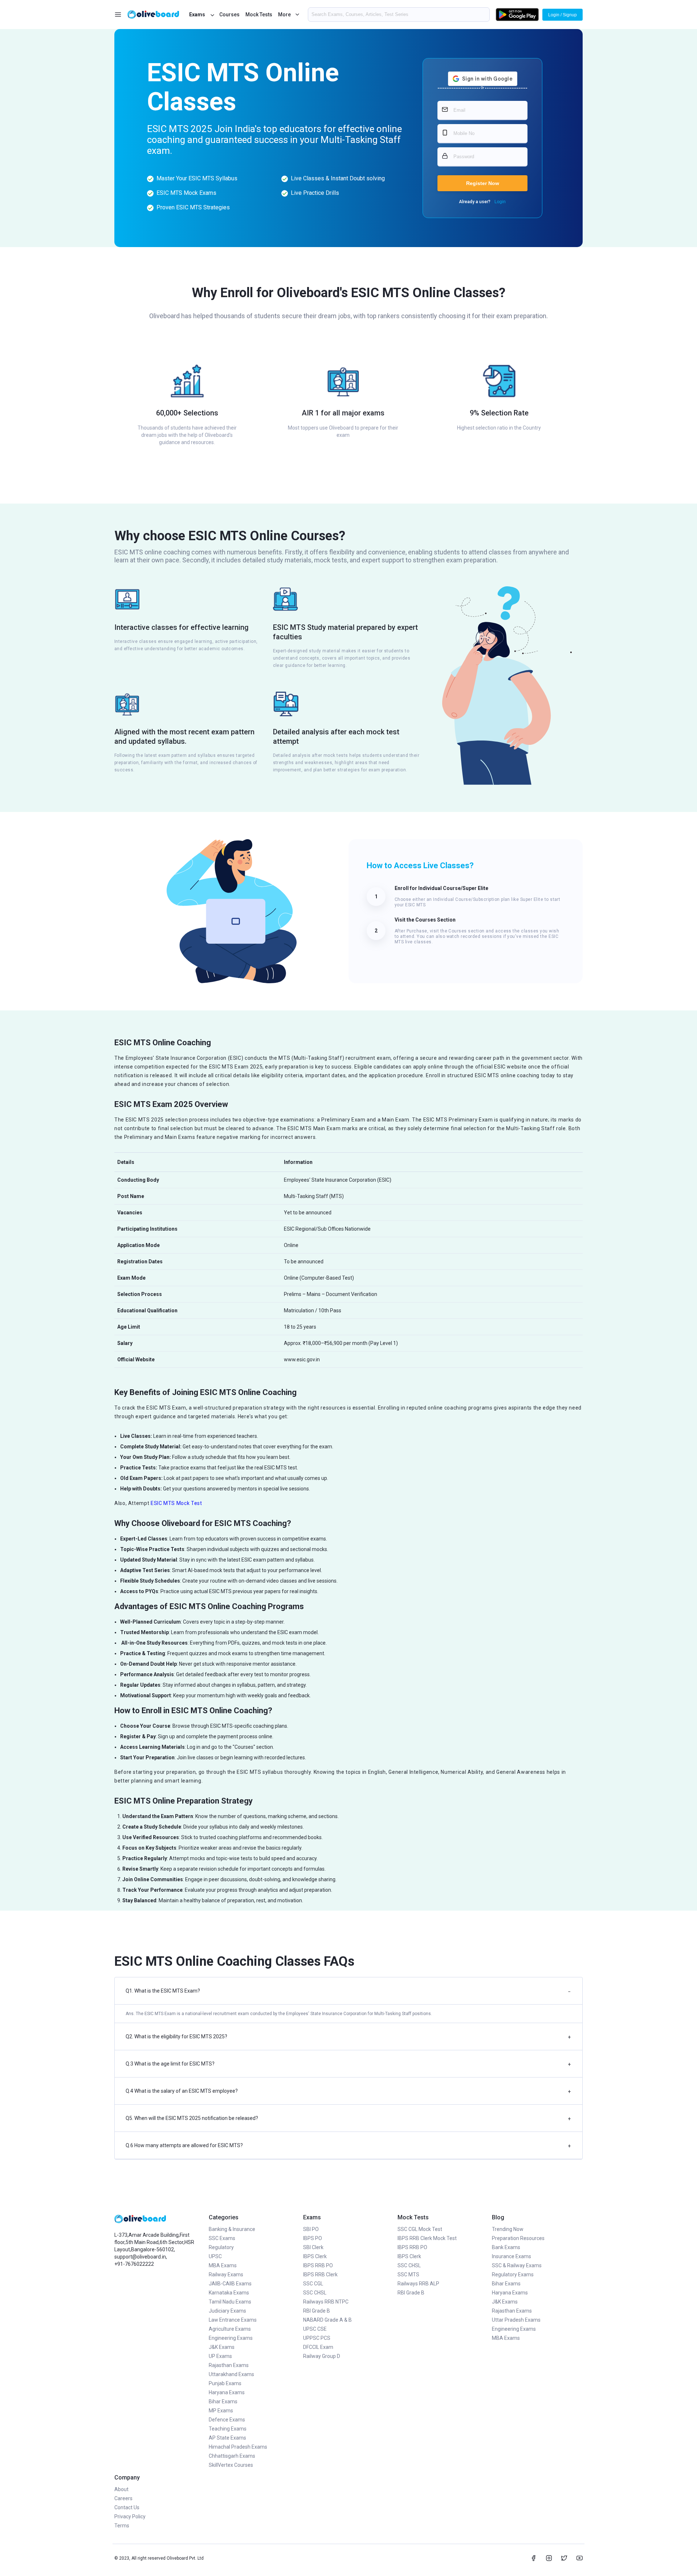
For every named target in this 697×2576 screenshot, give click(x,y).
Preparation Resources (518, 2238)
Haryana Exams (227, 2392)
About (121, 2489)
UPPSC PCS (317, 2338)
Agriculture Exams (230, 2329)
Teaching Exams (228, 2429)
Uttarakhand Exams (231, 2374)
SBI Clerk (313, 2247)
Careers (123, 2498)
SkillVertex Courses (231, 2465)
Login (500, 202)
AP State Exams (227, 2438)
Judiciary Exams (227, 2311)
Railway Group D (322, 2356)
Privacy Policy (130, 2516)
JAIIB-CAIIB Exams (230, 2284)
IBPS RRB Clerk (320, 2274)
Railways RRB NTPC (326, 2302)
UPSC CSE (315, 2329)
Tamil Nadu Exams (230, 2302)
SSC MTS (408, 2274)
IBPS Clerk (315, 2256)
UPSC (215, 2256)
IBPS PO (313, 2238)
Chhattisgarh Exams (232, 2456)
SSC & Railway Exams (517, 2265)
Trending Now (508, 2229)
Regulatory (221, 2247)
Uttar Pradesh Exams (516, 2320)
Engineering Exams (231, 2338)
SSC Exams (222, 2238)
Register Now (483, 183)
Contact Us (127, 2507)
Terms (122, 2526)
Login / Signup (563, 15)
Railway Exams (226, 2274)
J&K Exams (222, 2347)
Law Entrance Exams (233, 2320)
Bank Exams (506, 2247)
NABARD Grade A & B (327, 2320)
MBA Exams (223, 2265)
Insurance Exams (511, 2256)
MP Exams (221, 2411)
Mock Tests (259, 15)
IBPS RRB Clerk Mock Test (427, 2238)
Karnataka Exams (229, 2293)
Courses (229, 15)
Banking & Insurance (232, 2229)
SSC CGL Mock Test (420, 2229)
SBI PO (311, 2229)
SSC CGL (313, 2284)
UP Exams (220, 2356)
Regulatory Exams (513, 2274)
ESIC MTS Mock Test (176, 1503)
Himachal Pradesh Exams (238, 2447)
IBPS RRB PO (318, 2265)
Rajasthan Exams (229, 2365)
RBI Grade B (317, 2311)
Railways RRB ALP (418, 2284)
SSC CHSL (315, 2293)
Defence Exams (227, 2420)
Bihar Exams (223, 2401)
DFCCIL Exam (318, 2347)
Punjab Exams (225, 2383)
